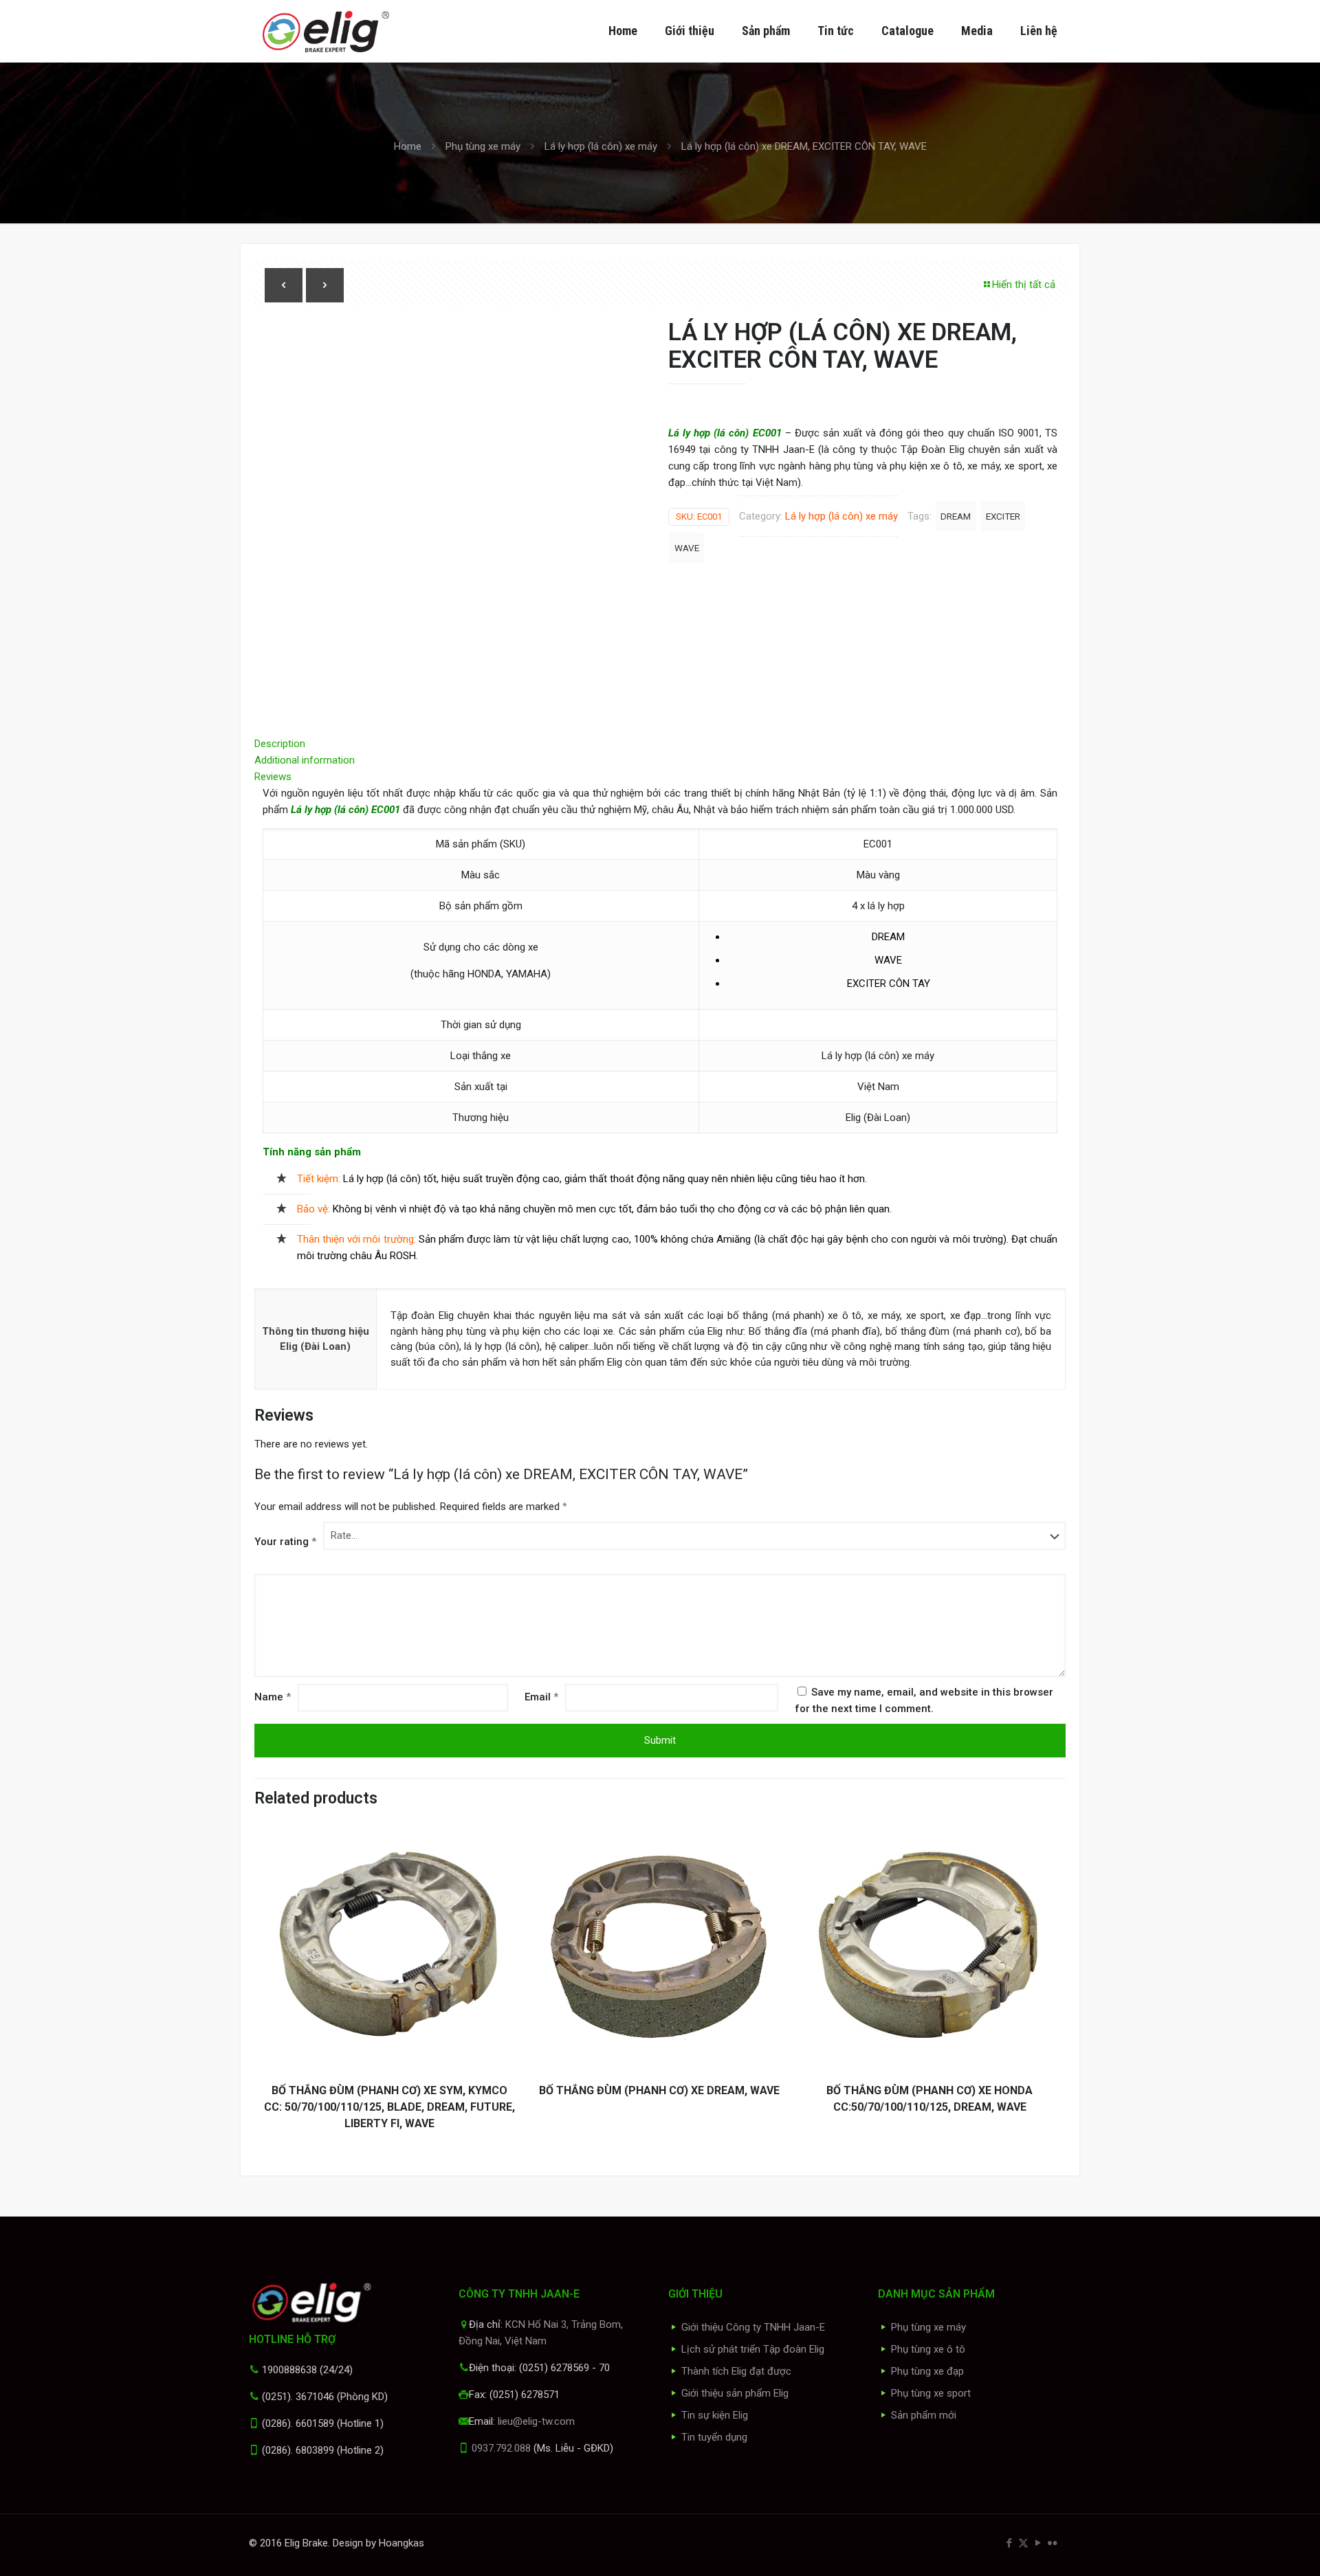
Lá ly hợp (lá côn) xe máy (601, 146)
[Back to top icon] (1254, 2548)
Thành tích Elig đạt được (736, 2371)
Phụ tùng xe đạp (927, 2371)
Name (273, 1697)
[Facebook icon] (1009, 2543)
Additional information (305, 760)
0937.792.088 (501, 2448)
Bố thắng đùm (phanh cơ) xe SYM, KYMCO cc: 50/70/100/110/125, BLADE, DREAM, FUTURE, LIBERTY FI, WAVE (389, 2107)
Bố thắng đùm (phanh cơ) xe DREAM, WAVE (659, 2090)
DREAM (956, 516)
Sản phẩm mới (924, 2415)
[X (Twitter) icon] (1023, 2543)
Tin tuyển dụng (714, 2437)
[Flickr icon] (1052, 2543)
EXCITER (1003, 516)
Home (408, 146)
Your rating (285, 1542)
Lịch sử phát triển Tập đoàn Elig (753, 2349)
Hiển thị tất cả (1024, 285)
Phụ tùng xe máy (483, 146)
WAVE (687, 548)
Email (541, 1697)
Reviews (277, 777)
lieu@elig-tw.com (536, 2421)
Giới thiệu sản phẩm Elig (735, 2393)
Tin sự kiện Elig (715, 2415)
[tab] (660, 744)
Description (280, 744)
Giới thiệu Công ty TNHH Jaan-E (753, 2327)
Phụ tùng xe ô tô (928, 2349)
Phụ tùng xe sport (931, 2393)
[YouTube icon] (1038, 2543)
